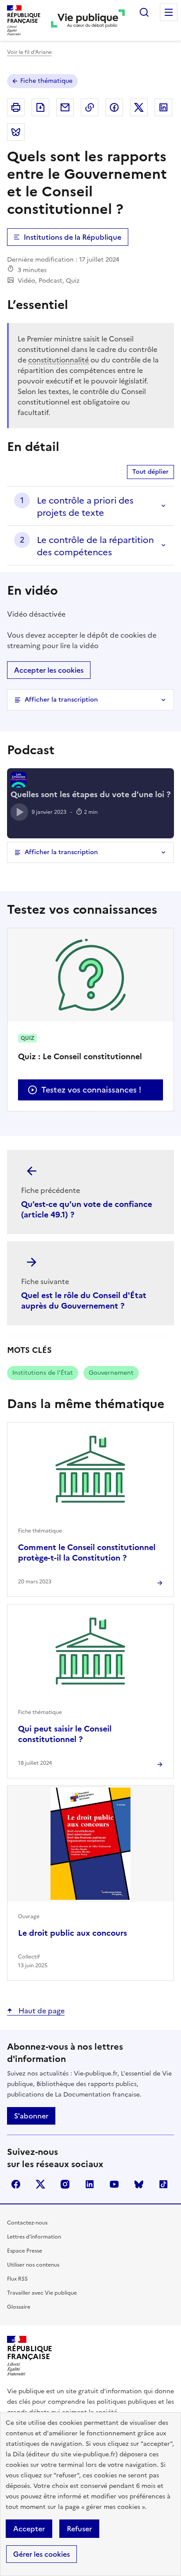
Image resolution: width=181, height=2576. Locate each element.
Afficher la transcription (61, 700)
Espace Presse (25, 2251)
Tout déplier (150, 472)
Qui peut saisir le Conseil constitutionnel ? (65, 1734)
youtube (114, 2184)
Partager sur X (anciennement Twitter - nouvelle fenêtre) (139, 107)
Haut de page (41, 2011)
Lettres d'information (34, 2237)
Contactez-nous (27, 2223)
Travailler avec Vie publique (42, 2293)
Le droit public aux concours (72, 1933)
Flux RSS (17, 2279)
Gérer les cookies (42, 2554)
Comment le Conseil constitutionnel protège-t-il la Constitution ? (87, 1552)
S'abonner (31, 2116)
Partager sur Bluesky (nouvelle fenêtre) (16, 132)
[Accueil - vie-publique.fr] (88, 20)
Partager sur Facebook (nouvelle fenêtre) (114, 107)
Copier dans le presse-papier (90, 107)
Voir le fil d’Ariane (29, 52)
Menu (169, 12)
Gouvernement (111, 1373)
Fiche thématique (46, 81)
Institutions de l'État (43, 1373)
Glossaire (19, 2307)
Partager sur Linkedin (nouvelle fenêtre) (163, 107)
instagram (65, 2184)
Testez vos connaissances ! (91, 1090)
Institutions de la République (72, 237)
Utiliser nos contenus (33, 2265)
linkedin (90, 2184)
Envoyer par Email (65, 107)
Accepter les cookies (49, 670)
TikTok (163, 2184)
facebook (16, 2184)
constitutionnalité (58, 360)
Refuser (79, 2529)
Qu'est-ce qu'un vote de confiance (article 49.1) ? (87, 1209)
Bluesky (139, 2184)
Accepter (29, 2529)
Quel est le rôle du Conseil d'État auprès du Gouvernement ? (84, 1300)
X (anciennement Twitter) (40, 2184)
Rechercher (144, 12)
